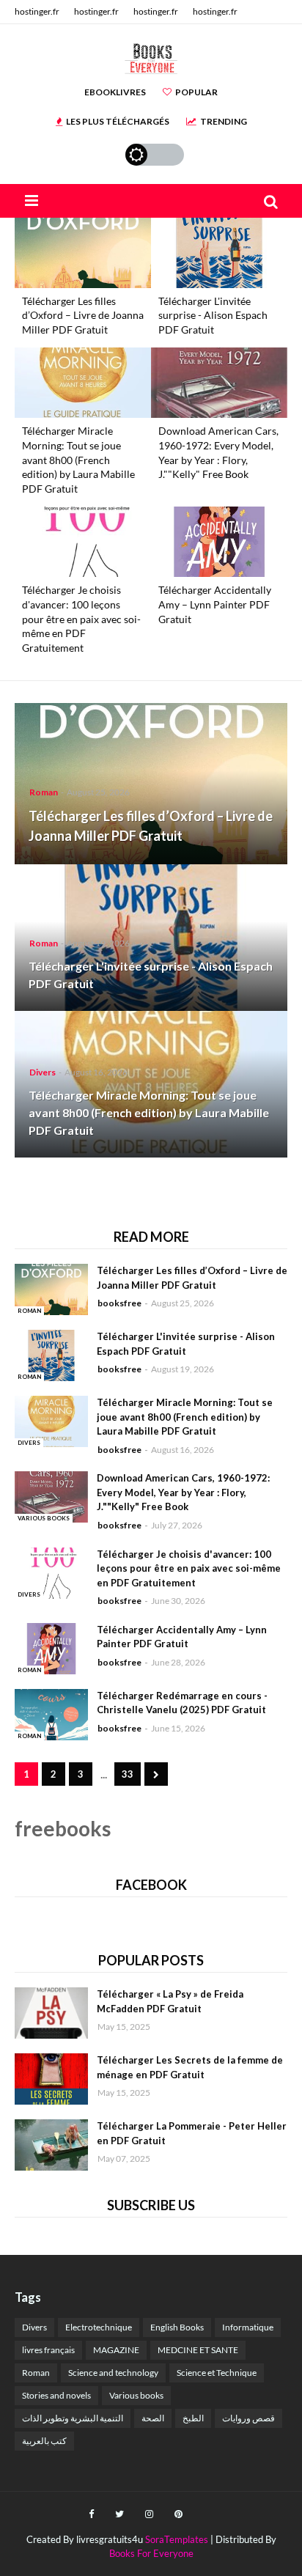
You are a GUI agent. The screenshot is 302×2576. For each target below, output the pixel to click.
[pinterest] (178, 2514)
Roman (36, 2373)
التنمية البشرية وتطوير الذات (73, 2418)
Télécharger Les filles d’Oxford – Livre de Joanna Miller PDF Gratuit (83, 315)
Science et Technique (217, 2373)
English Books (177, 2327)
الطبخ (193, 2418)
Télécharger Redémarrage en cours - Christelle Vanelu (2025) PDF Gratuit (182, 1703)
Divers (34, 2327)
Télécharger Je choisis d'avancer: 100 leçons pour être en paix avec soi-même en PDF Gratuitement (81, 618)
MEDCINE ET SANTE (198, 2350)
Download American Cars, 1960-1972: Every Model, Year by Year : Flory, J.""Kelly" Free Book (218, 452)
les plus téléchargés (118, 121)
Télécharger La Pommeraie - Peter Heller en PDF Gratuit (192, 2133)
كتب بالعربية (44, 2441)
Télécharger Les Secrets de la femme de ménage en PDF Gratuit (190, 2067)
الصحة (153, 2418)
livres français (48, 2350)
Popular (196, 92)
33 (128, 1774)
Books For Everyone (151, 2553)
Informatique (248, 2327)
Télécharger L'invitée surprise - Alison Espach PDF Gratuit (213, 315)
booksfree (119, 1303)
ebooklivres (115, 92)
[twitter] (119, 2514)
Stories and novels (56, 2395)
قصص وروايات (248, 2418)
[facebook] (91, 2514)
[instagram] (149, 2514)
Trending (224, 121)
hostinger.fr (37, 11)
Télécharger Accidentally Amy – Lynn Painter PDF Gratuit (215, 604)
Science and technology (113, 2373)
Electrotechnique (99, 2327)
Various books (136, 2395)
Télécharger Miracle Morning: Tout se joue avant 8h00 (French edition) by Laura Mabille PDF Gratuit (78, 459)
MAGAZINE (116, 2350)
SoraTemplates (177, 2539)
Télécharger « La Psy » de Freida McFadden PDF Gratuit (170, 2001)
